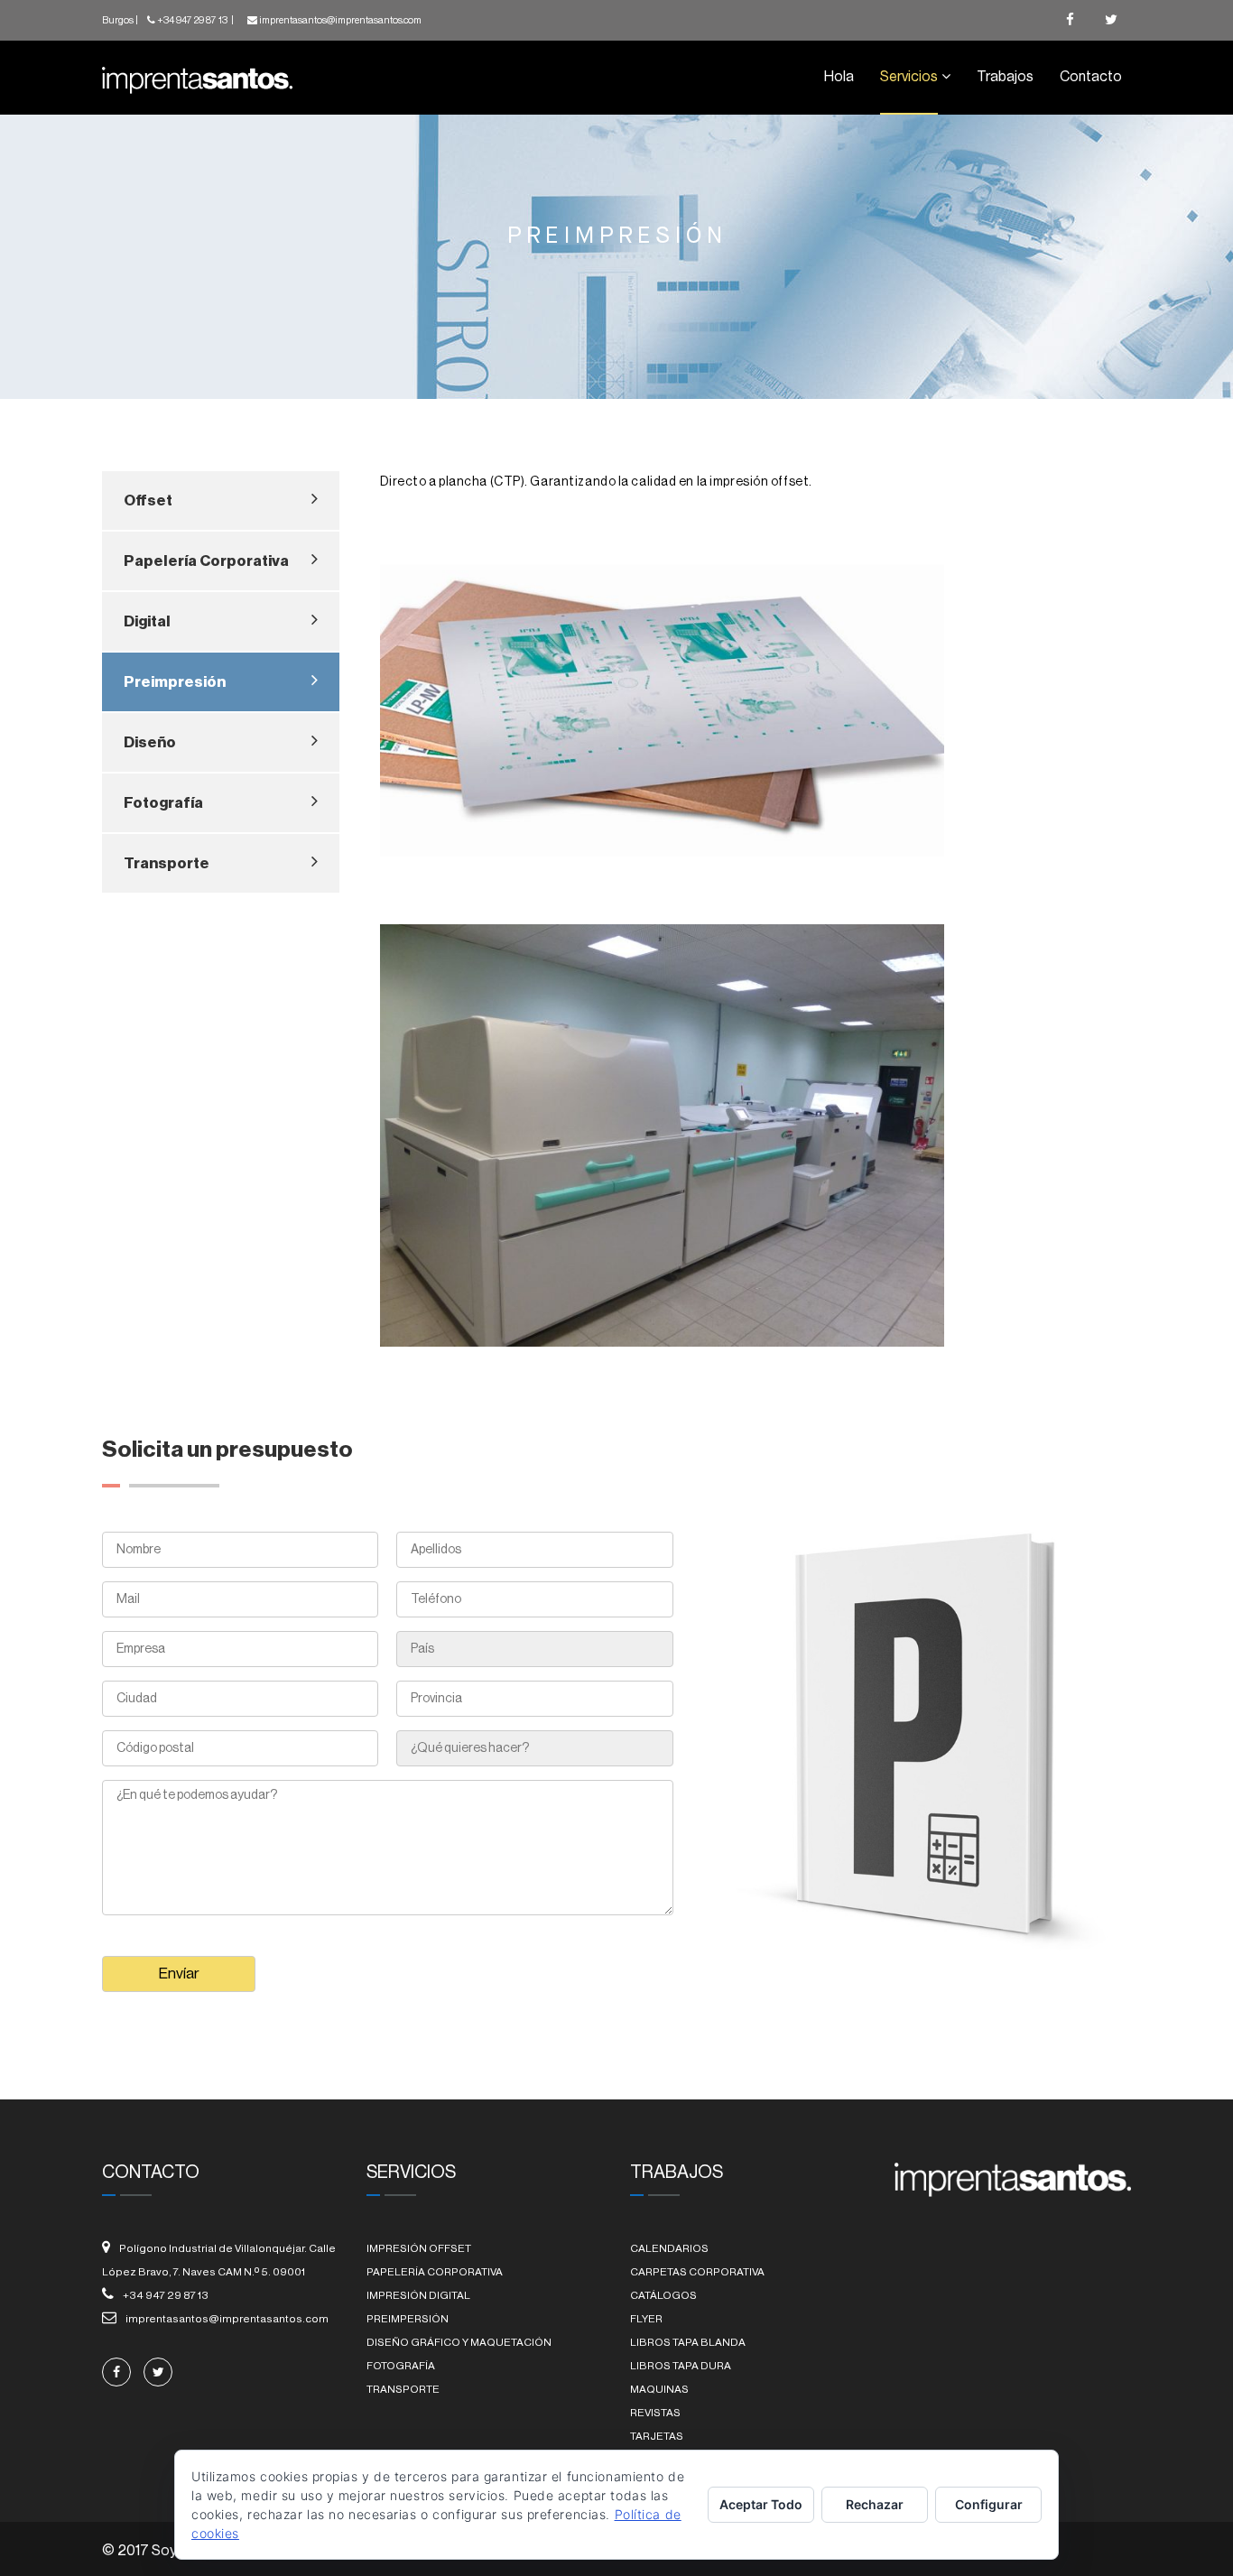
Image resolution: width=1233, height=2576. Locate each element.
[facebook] (1070, 20)
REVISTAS (655, 2413)
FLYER (646, 2319)
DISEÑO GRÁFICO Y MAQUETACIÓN (459, 2342)
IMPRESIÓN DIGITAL (418, 2295)
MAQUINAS (659, 2389)
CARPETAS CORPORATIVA (697, 2272)
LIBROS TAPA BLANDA (688, 2342)
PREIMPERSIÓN (408, 2319)
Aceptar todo (761, 2504)
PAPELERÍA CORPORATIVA (435, 2272)
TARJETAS (657, 2436)
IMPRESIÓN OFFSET (419, 2248)
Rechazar (875, 2504)
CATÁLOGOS (663, 2295)
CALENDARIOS (669, 2248)
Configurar (989, 2504)
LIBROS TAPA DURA (681, 2366)
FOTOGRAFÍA (401, 2366)
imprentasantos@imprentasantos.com (340, 20)
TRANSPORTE (403, 2389)
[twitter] (1111, 20)
